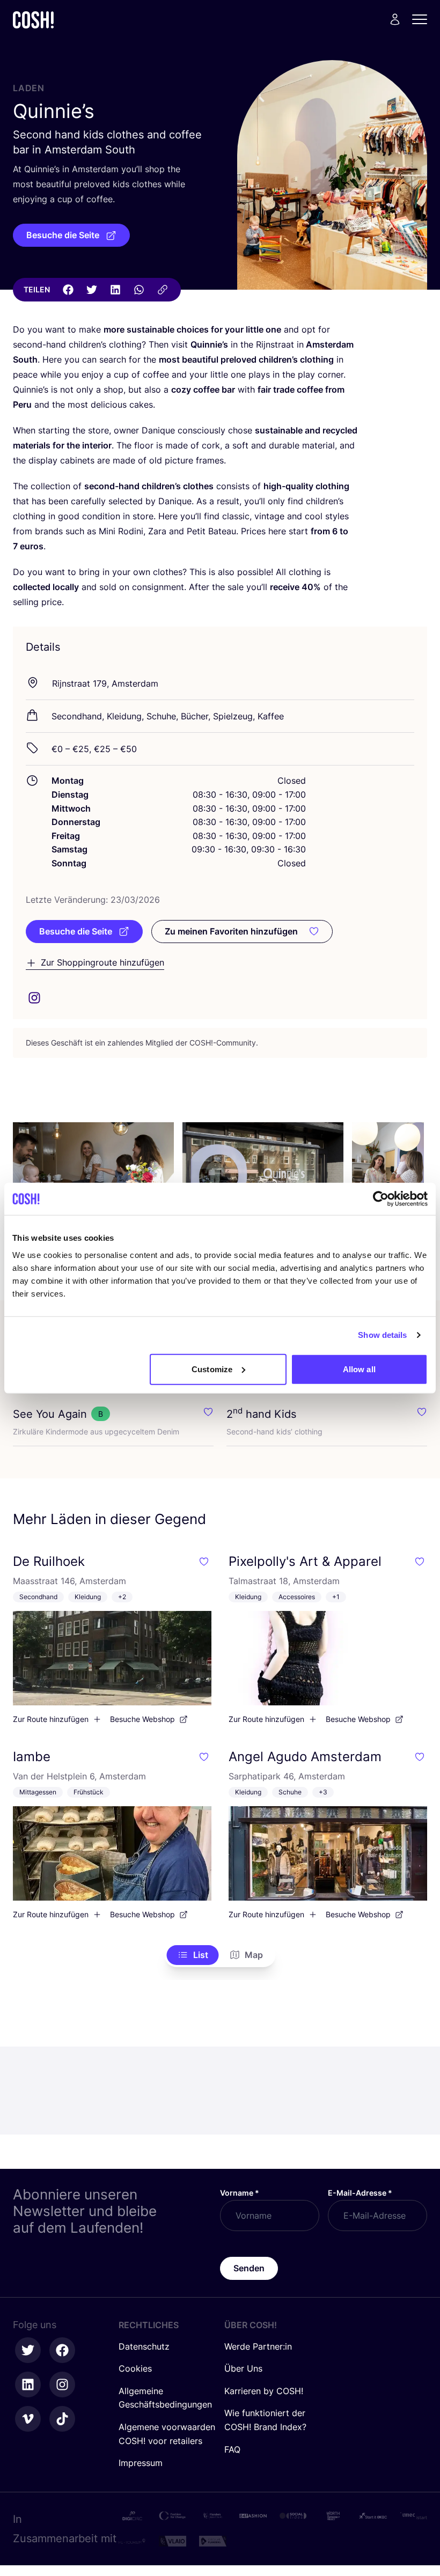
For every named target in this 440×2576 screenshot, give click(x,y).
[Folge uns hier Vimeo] (28, 2419)
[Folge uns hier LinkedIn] (28, 2384)
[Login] (395, 19)
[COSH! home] (33, 20)
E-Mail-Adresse (360, 2193)
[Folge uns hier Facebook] (62, 2350)
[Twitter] (92, 290)
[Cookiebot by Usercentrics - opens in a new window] (381, 1199)
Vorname (240, 2193)
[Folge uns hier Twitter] (28, 2350)
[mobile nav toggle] (423, 19)
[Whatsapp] (139, 290)
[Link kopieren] (163, 290)
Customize (212, 1369)
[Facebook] (68, 290)
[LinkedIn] (115, 290)
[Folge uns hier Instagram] (62, 2384)
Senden (249, 2268)
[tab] (193, 1955)
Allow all (359, 1369)
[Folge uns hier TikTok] (62, 2419)
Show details (382, 1335)
